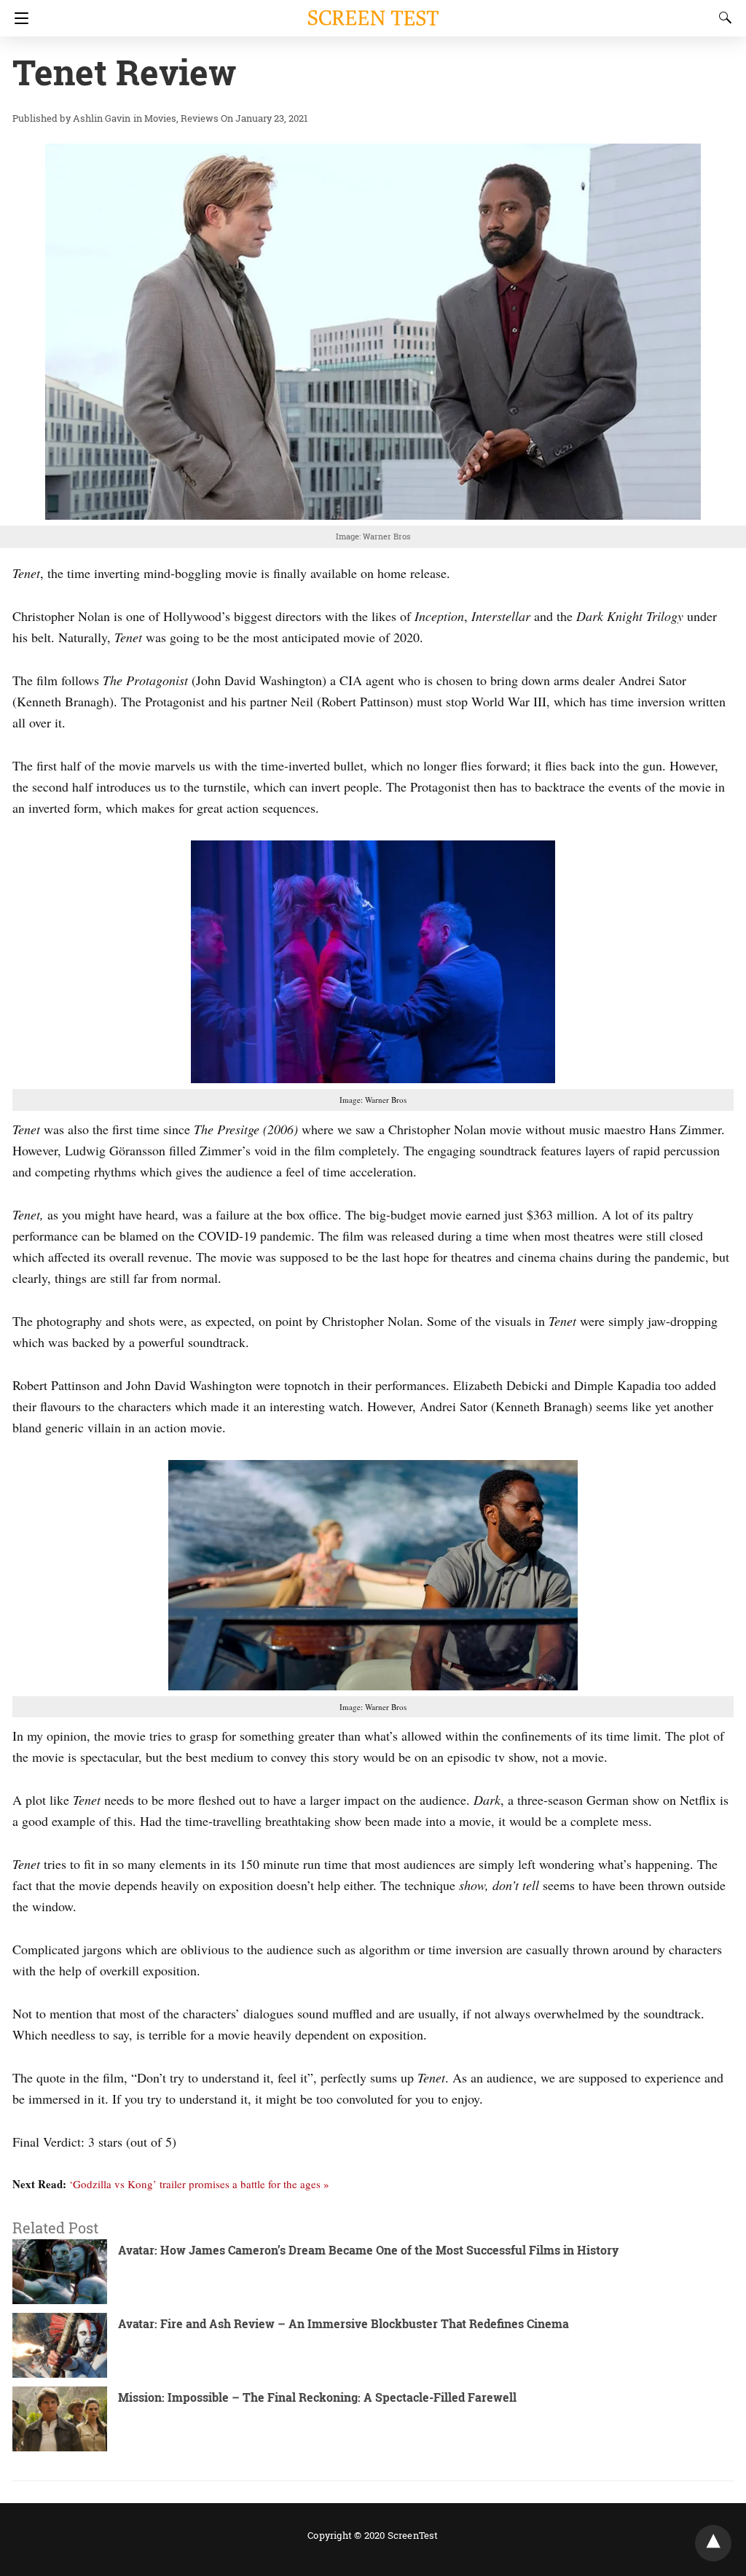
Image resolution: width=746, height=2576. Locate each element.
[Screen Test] (373, 11)
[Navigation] (18, 18)
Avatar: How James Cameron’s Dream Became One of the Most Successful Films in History (368, 2250)
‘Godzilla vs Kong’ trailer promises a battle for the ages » (199, 2184)
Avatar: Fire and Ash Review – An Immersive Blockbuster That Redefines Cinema (343, 2323)
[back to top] (713, 2543)
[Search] (722, 17)
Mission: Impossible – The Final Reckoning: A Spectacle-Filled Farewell (317, 2397)
